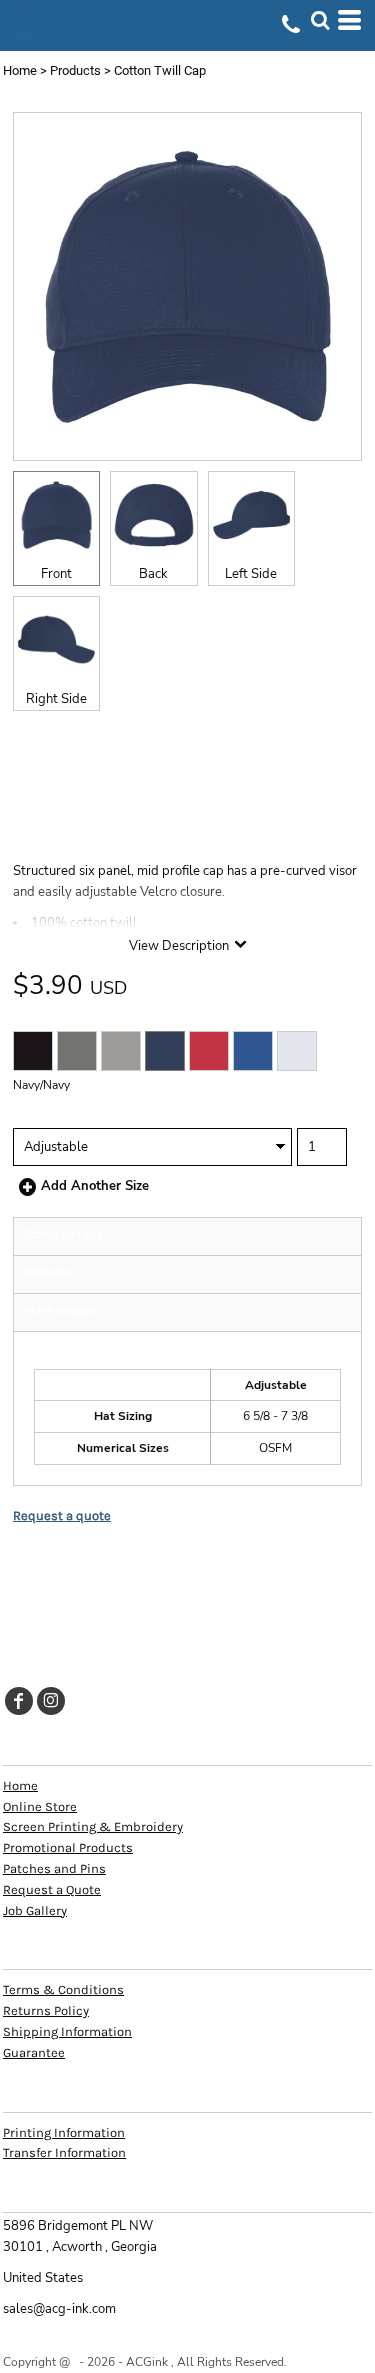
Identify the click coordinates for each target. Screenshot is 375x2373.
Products (75, 70)
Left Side (251, 574)
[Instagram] (51, 1701)
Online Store (40, 1806)
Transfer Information (64, 2152)
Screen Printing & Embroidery (93, 1826)
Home (20, 70)
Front (56, 574)
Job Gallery (35, 1910)
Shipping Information (67, 2031)
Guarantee (34, 2052)
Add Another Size (95, 1186)
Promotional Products (68, 1847)
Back (153, 574)
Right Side (56, 699)
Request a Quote (52, 1889)
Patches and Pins (54, 1868)
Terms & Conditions (63, 1989)
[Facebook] (19, 1701)
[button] (320, 20)
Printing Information (64, 2132)
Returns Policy (46, 2010)
